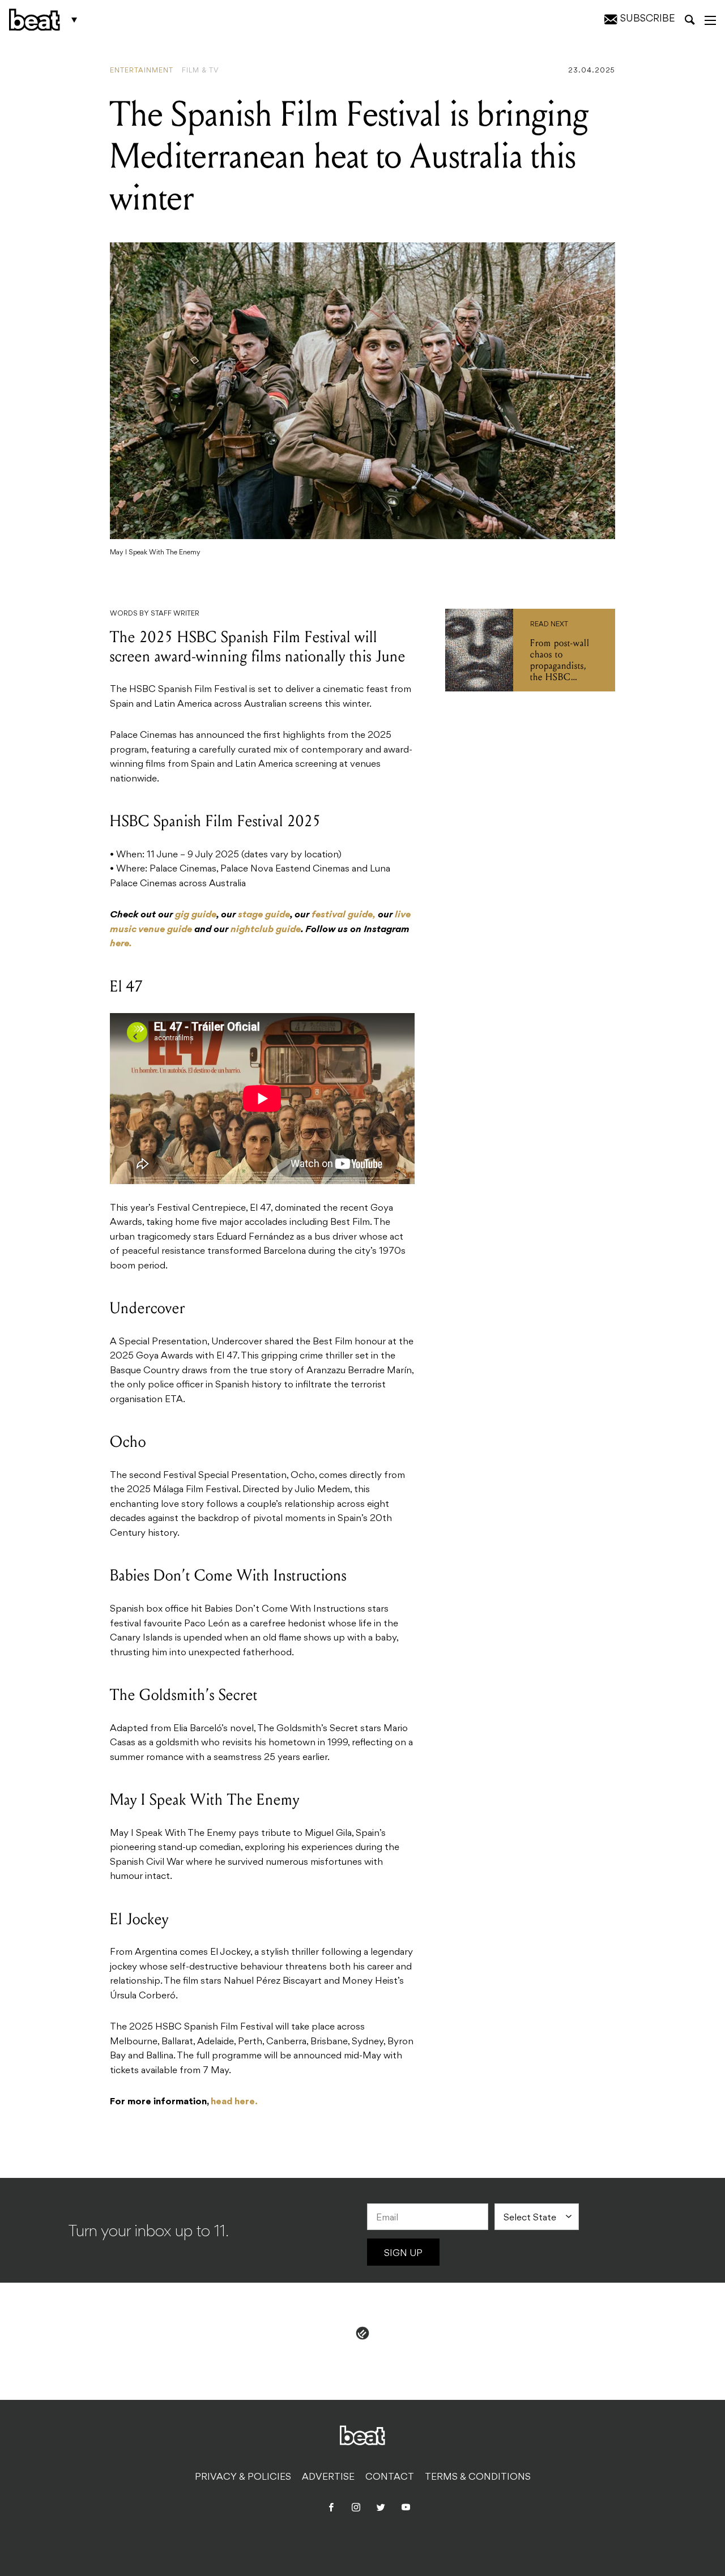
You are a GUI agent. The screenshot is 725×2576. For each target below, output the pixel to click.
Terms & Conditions (478, 2477)
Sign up (403, 2254)
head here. (234, 2102)
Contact (390, 2477)
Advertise (328, 2477)
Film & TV (200, 71)
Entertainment (142, 71)
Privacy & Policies (243, 2477)
